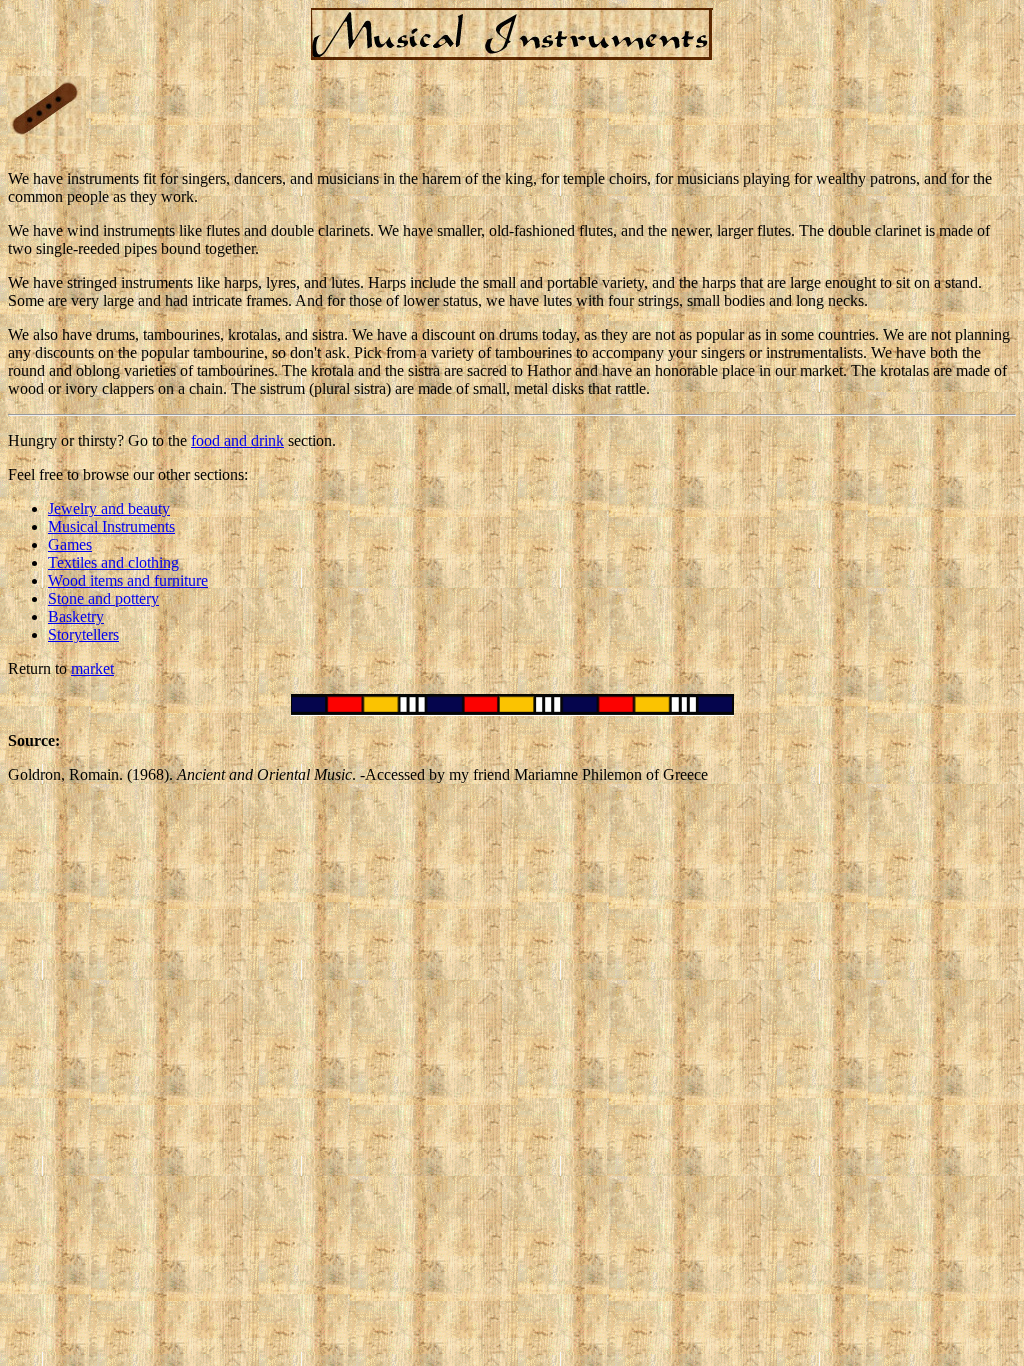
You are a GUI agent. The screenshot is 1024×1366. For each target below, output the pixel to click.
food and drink (237, 440)
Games (70, 544)
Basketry (76, 616)
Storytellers (83, 634)
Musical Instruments (111, 526)
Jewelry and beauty (109, 508)
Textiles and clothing (113, 562)
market (92, 668)
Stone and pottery (103, 598)
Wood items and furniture (128, 580)
